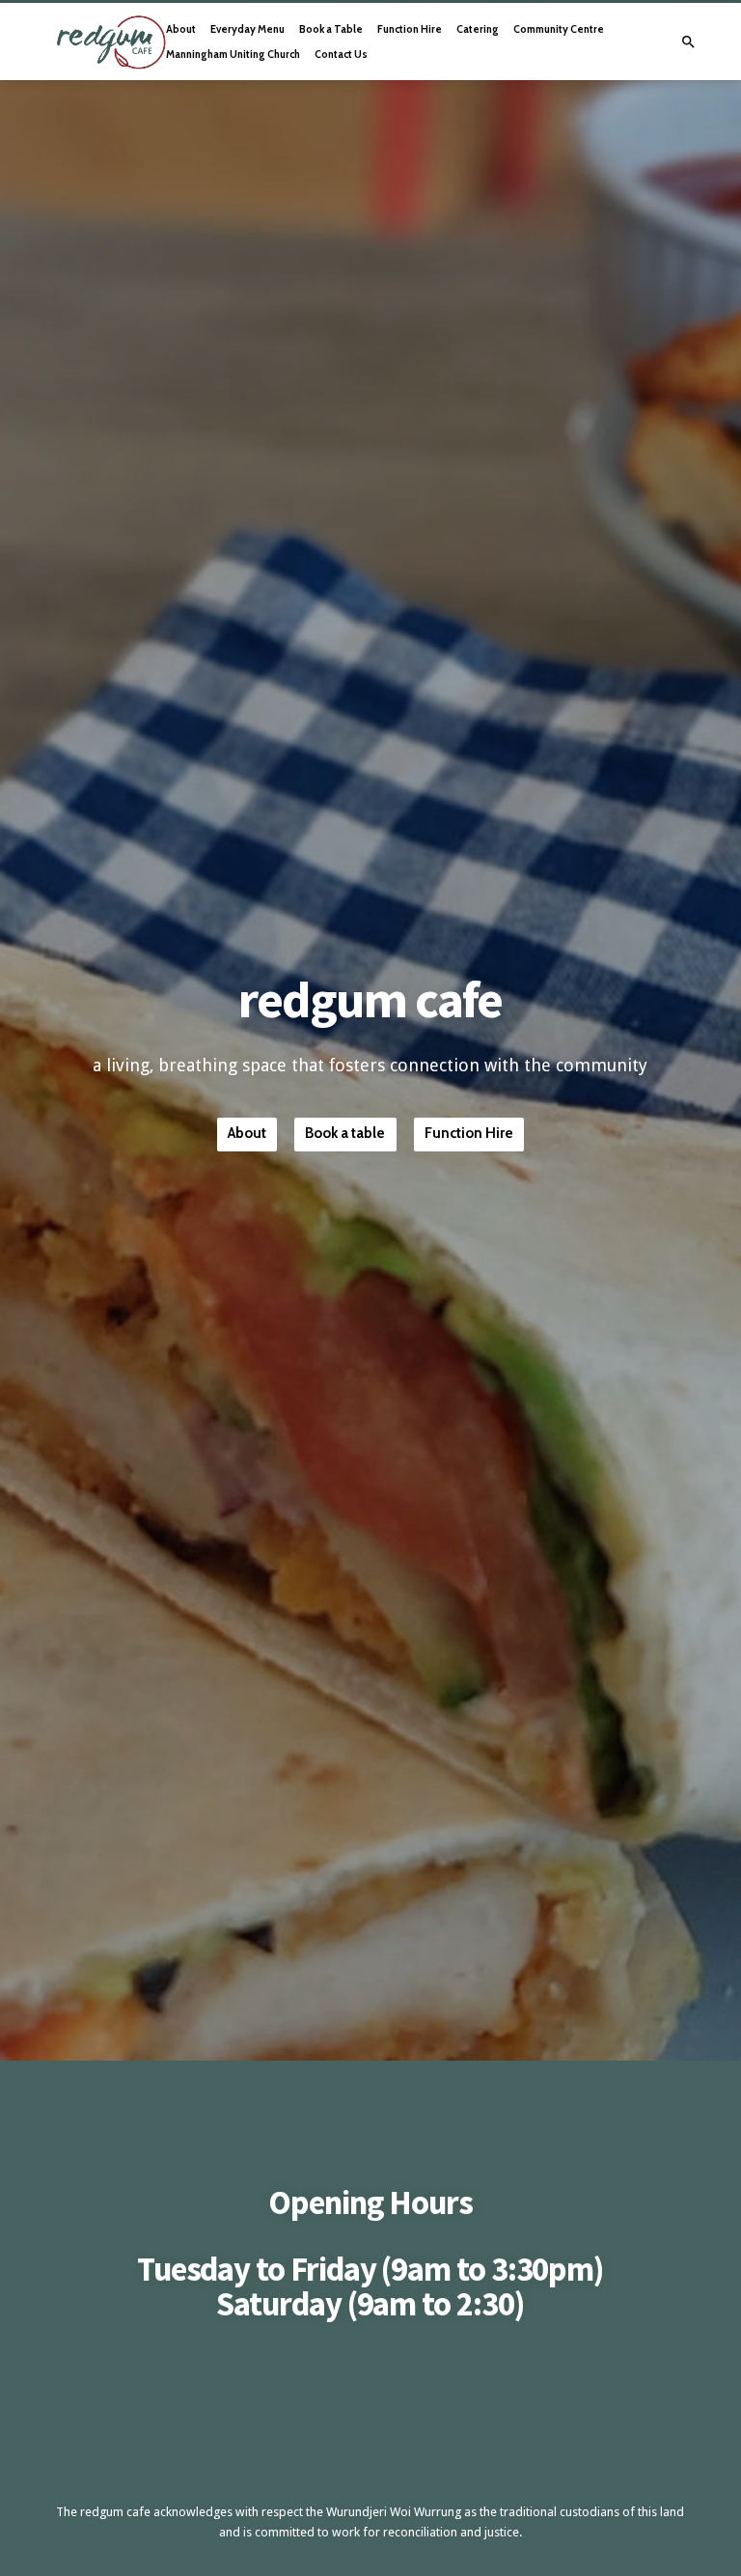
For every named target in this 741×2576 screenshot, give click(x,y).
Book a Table (331, 29)
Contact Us (341, 54)
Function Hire (410, 29)
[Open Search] (688, 42)
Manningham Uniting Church (233, 54)
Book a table (345, 1133)
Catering (478, 29)
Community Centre (559, 29)
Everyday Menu (247, 29)
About (181, 29)
